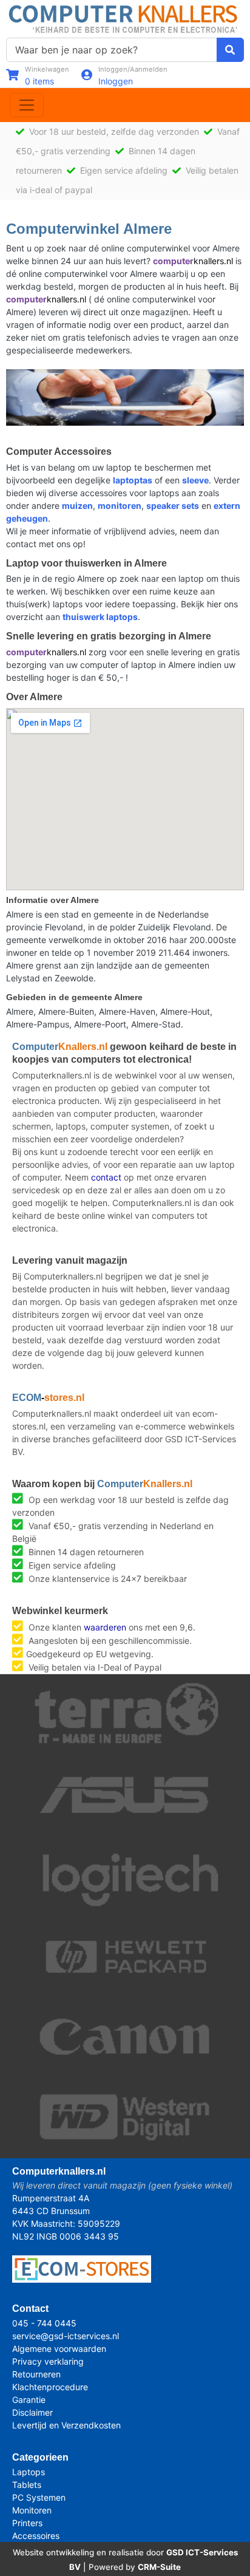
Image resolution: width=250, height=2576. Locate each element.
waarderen (105, 1627)
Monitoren (32, 2510)
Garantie (29, 2400)
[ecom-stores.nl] (82, 2268)
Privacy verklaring (48, 2361)
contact (106, 1177)
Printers (27, 2523)
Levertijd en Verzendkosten (66, 2425)
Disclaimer (32, 2412)
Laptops (29, 2472)
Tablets (27, 2485)
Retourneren (36, 2374)
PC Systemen (39, 2497)
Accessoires (36, 2536)
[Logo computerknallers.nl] (125, 18)
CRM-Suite (159, 2567)
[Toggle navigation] (27, 105)
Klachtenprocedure (50, 2387)
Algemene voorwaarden (59, 2349)
